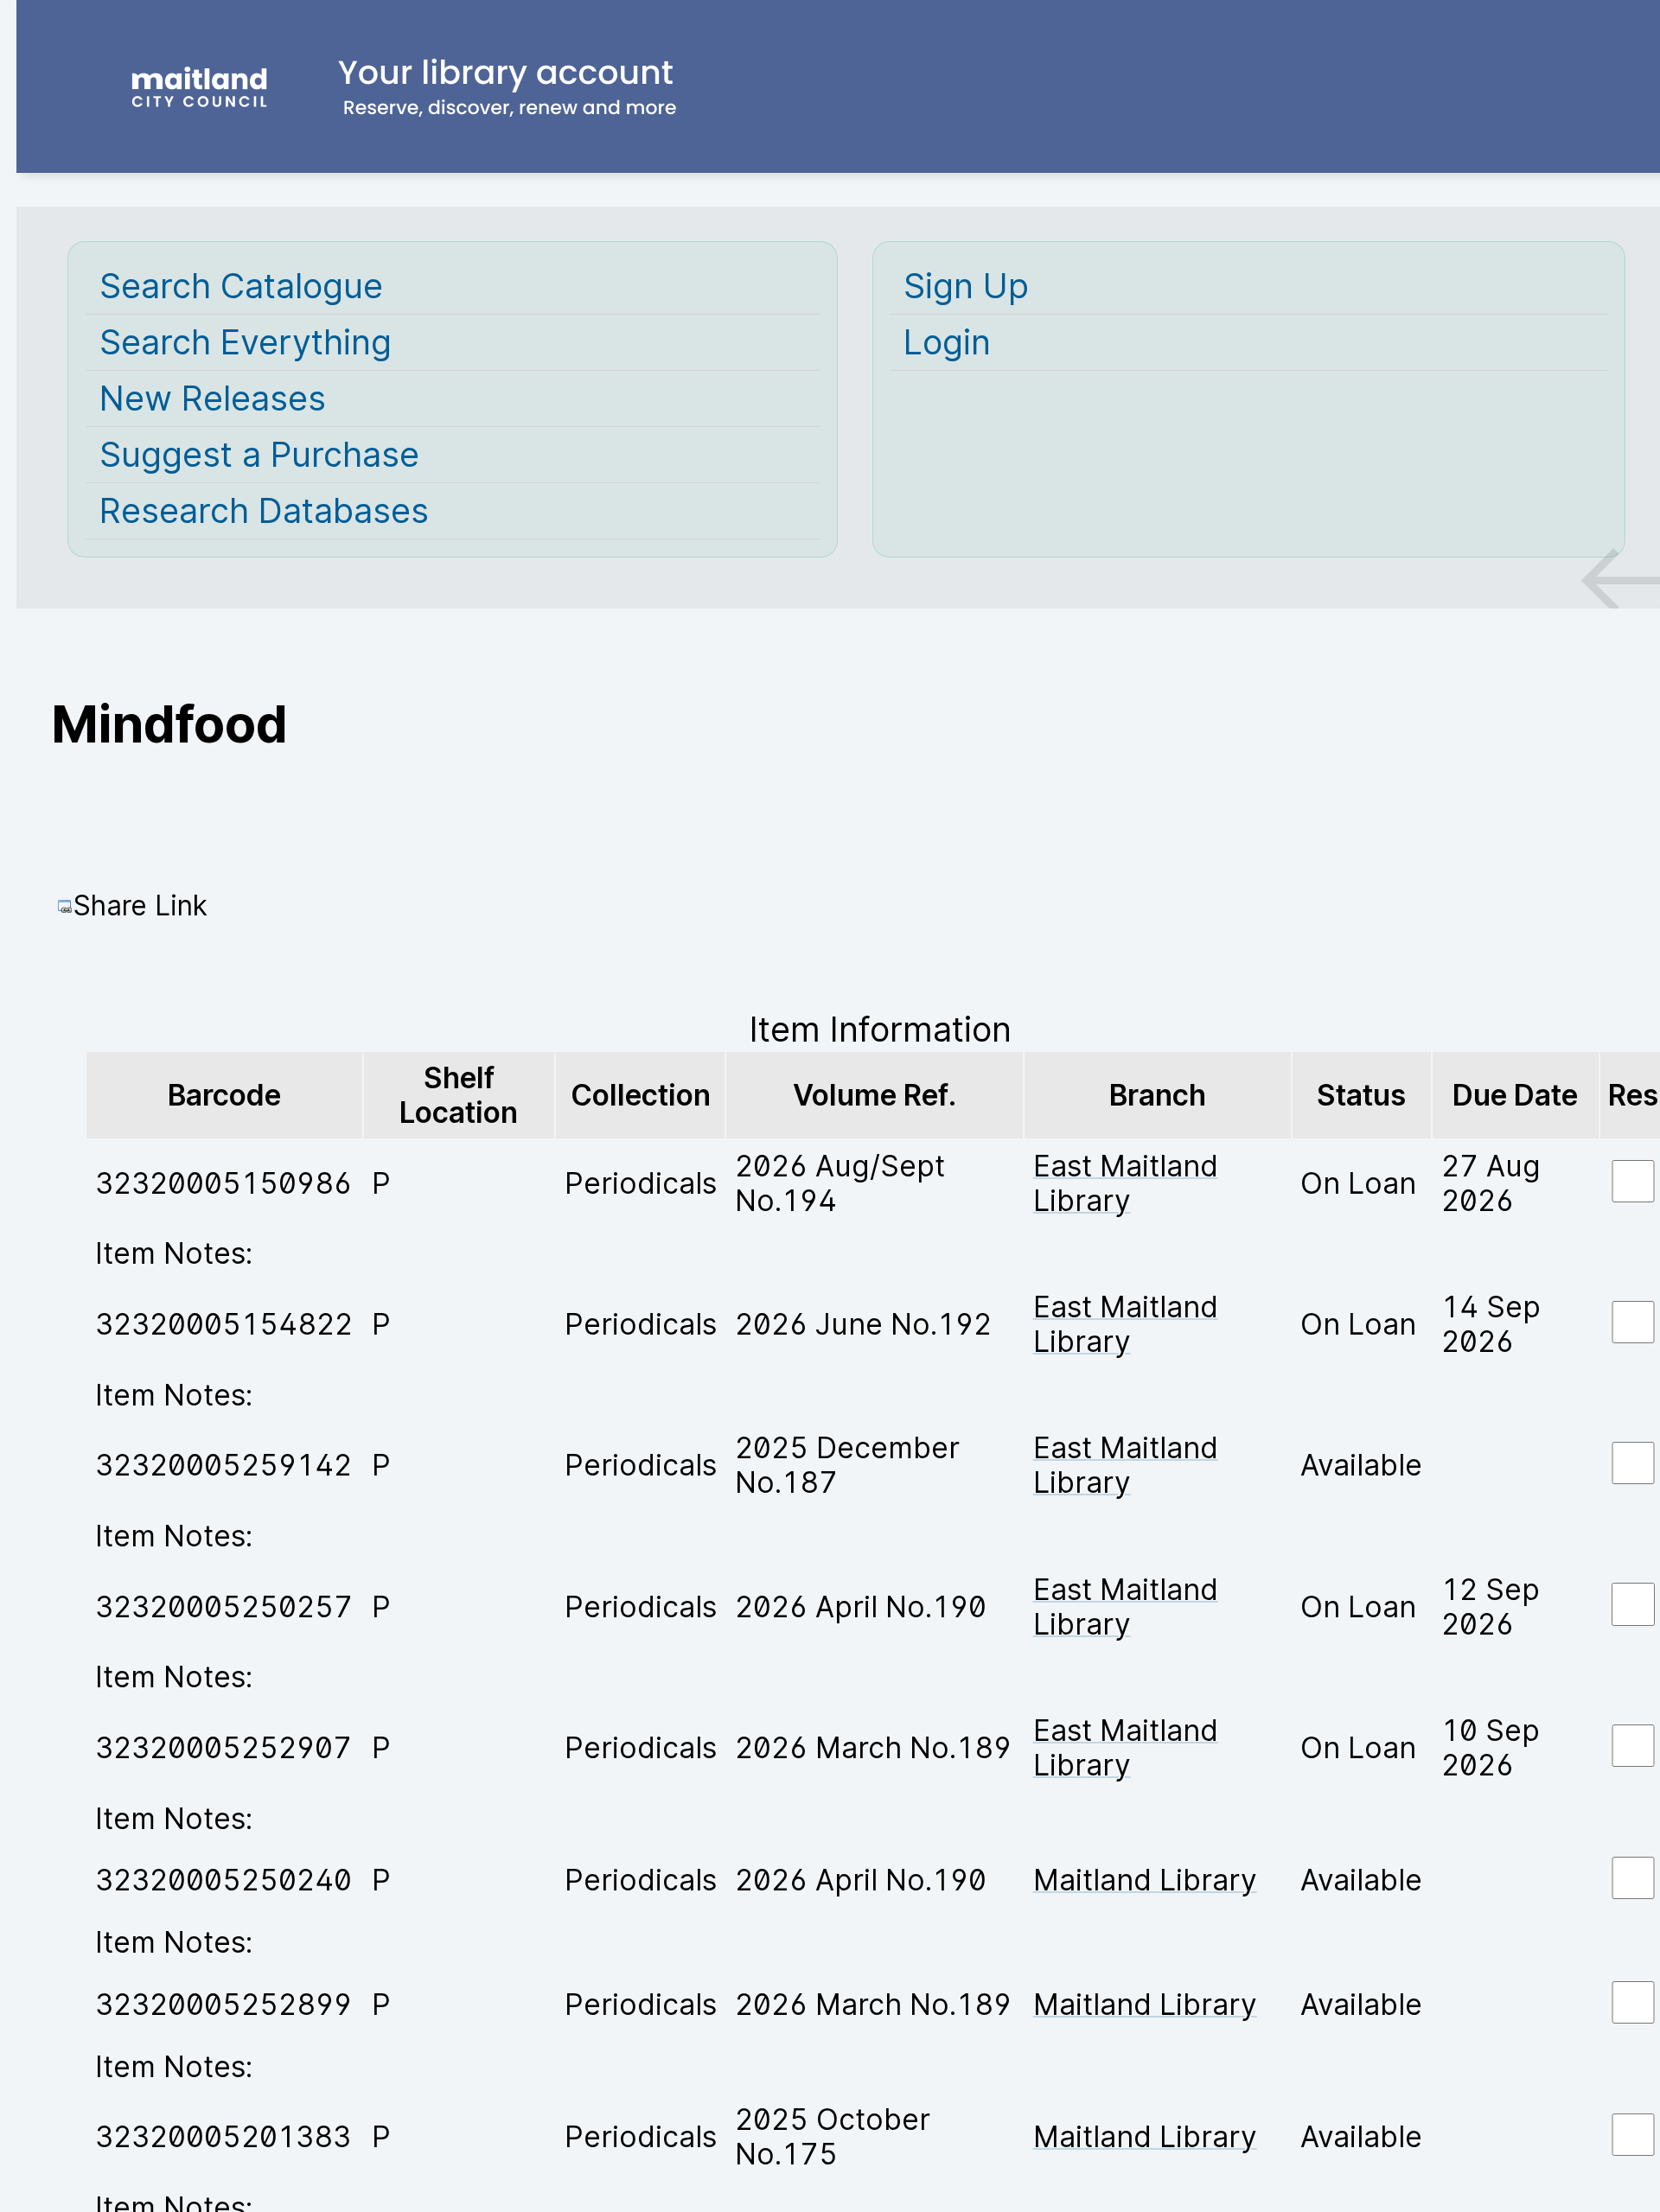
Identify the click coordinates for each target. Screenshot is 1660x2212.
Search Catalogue (241, 286)
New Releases (213, 398)
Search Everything (246, 342)
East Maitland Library (1126, 1183)
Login (947, 342)
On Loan (1358, 1183)
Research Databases (264, 511)
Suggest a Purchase (259, 455)
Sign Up (966, 286)
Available (1361, 1465)
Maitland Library (1145, 1880)
